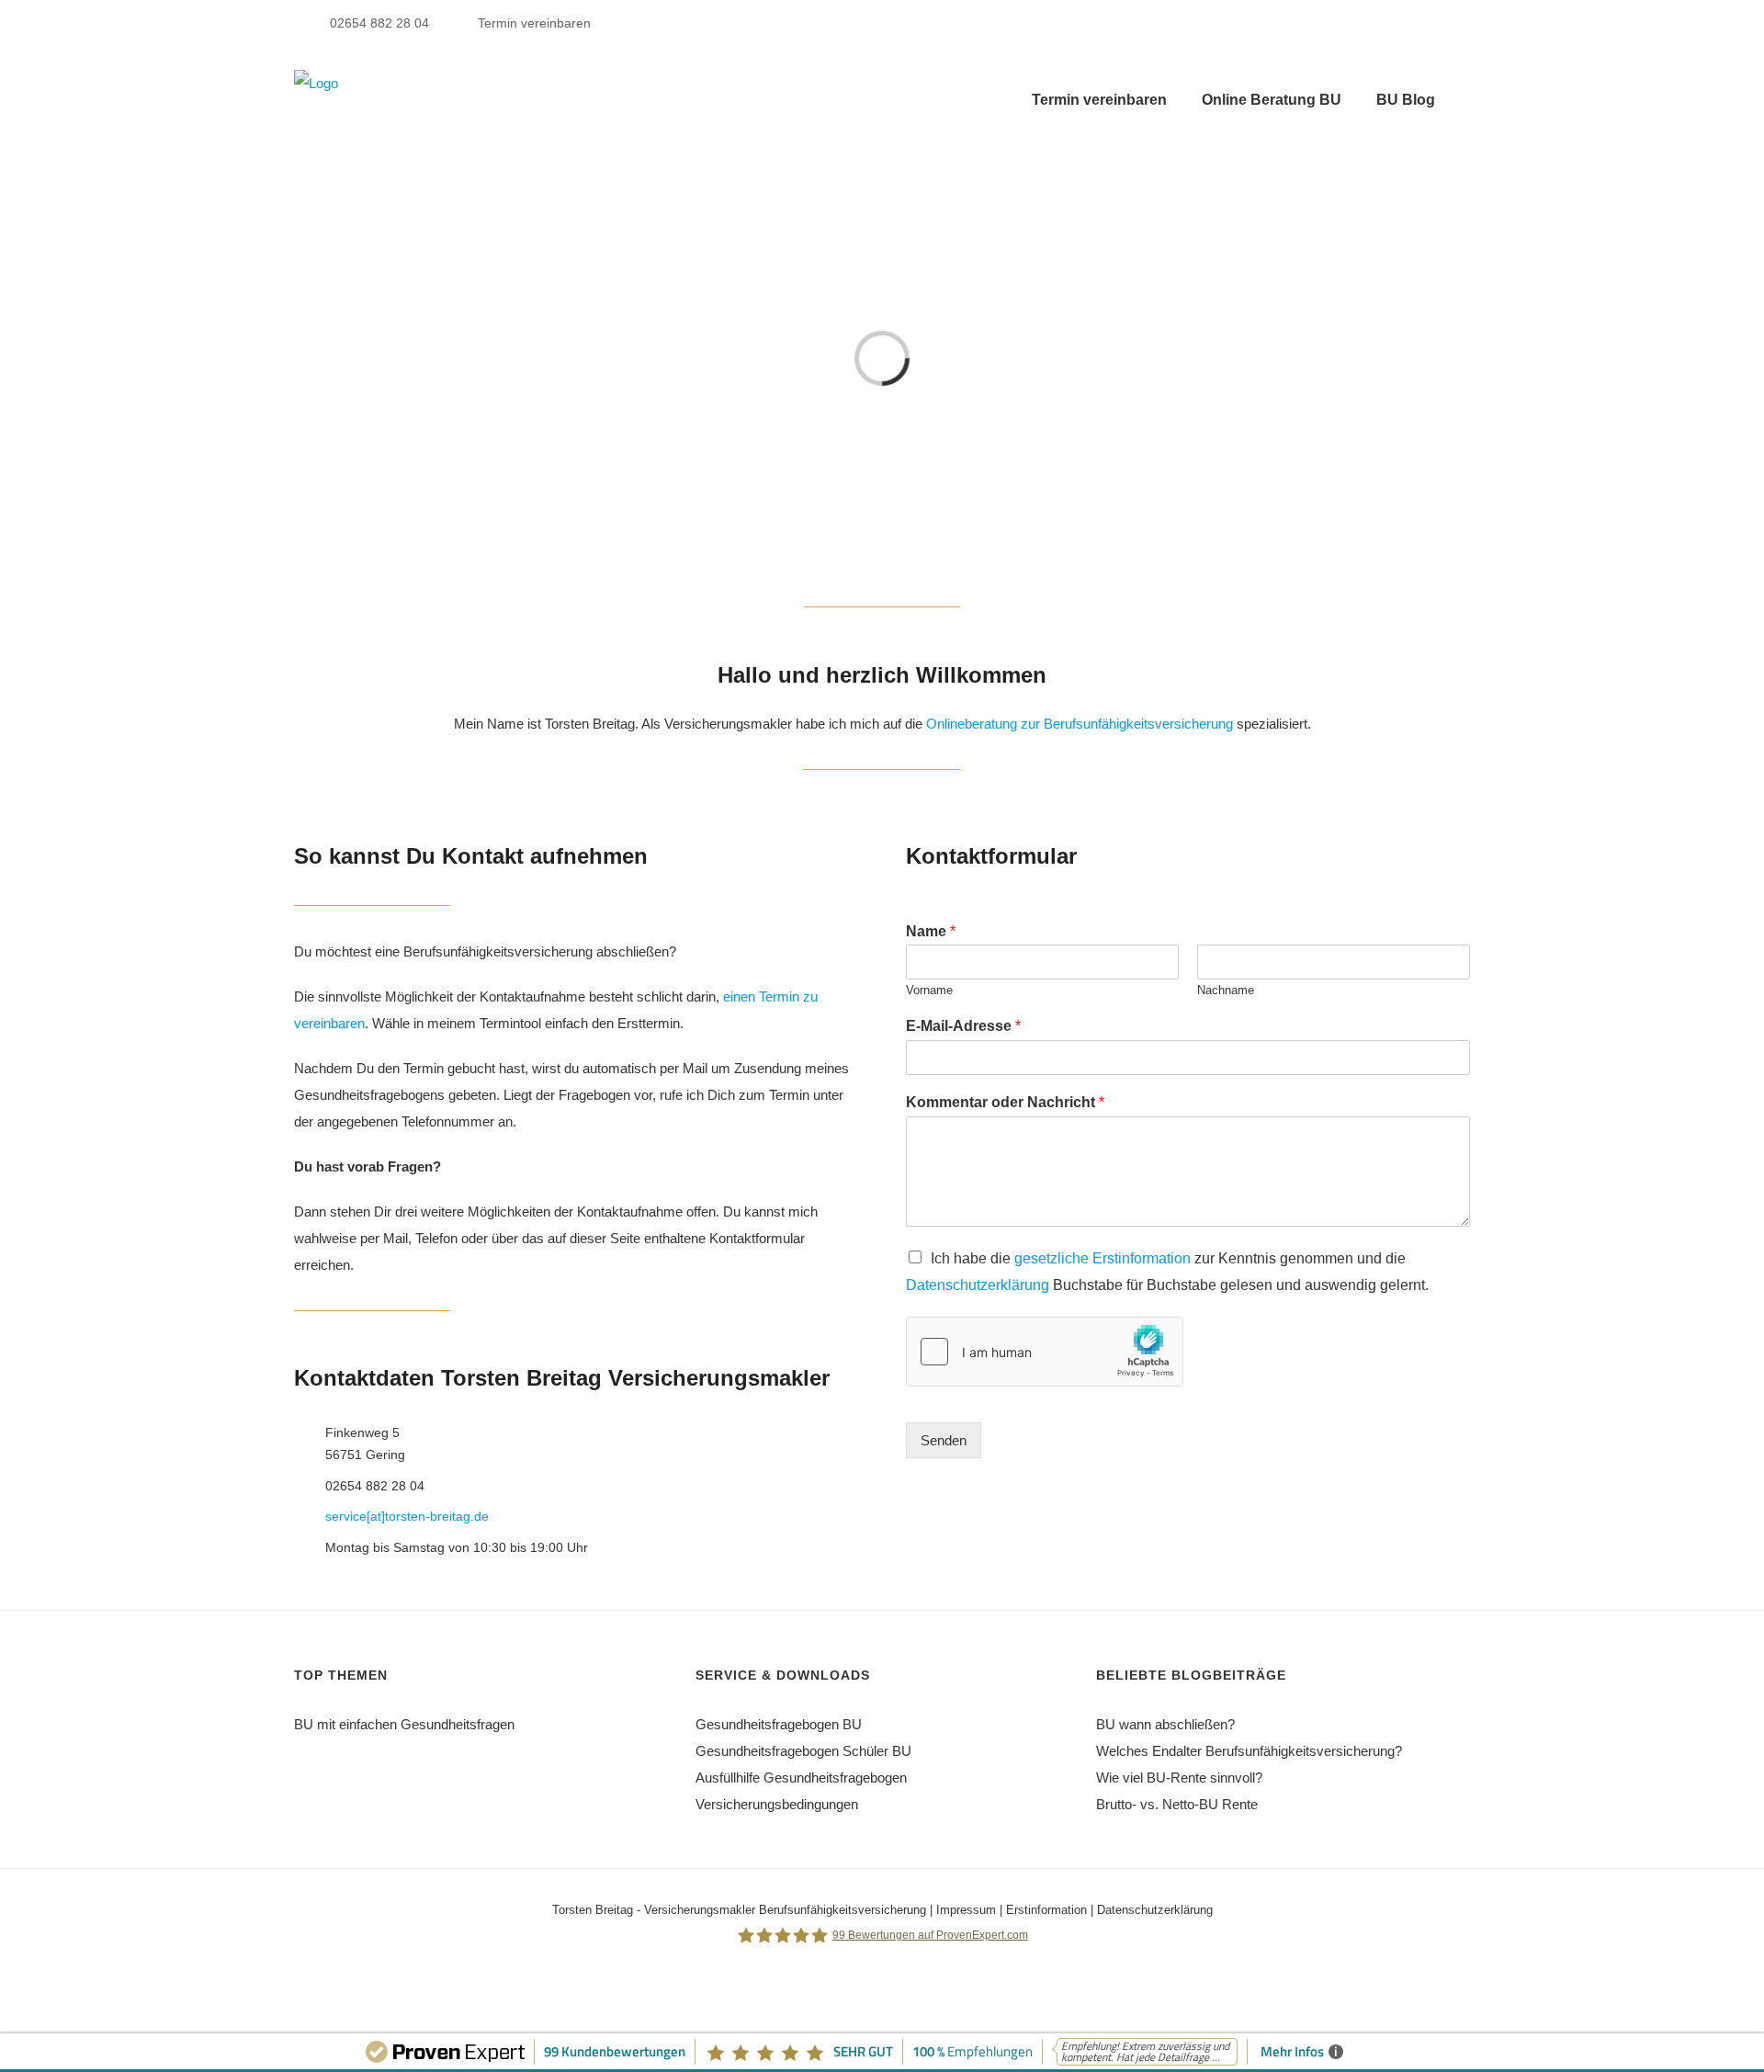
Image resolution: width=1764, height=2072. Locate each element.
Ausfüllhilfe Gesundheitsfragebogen (801, 1778)
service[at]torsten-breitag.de (407, 1516)
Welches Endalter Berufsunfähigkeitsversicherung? (1249, 1751)
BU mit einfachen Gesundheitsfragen (404, 1724)
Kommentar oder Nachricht (1005, 1102)
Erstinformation (1046, 1910)
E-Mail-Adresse (963, 1026)
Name (931, 931)
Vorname (929, 990)
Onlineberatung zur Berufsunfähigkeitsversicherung (1080, 724)
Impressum (966, 1910)
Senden (944, 1440)
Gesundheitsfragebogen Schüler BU (803, 1751)
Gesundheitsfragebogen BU (779, 1724)
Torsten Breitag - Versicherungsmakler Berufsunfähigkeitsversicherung (739, 1910)
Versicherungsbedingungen (777, 1804)
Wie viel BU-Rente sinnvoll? (1179, 1778)
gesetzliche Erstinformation (1102, 1258)
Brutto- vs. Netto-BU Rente (1177, 1804)
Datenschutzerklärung (978, 1285)
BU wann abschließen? (1165, 1724)
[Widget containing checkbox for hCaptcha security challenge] (1045, 1352)
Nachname (1226, 990)
